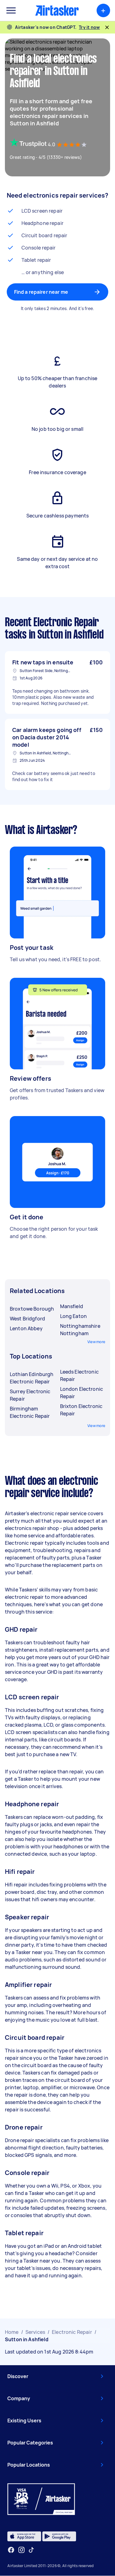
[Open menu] (11, 10)
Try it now (89, 27)
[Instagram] (22, 2550)
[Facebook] (11, 2550)
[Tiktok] (31, 2550)
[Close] (107, 27)
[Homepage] (57, 10)
